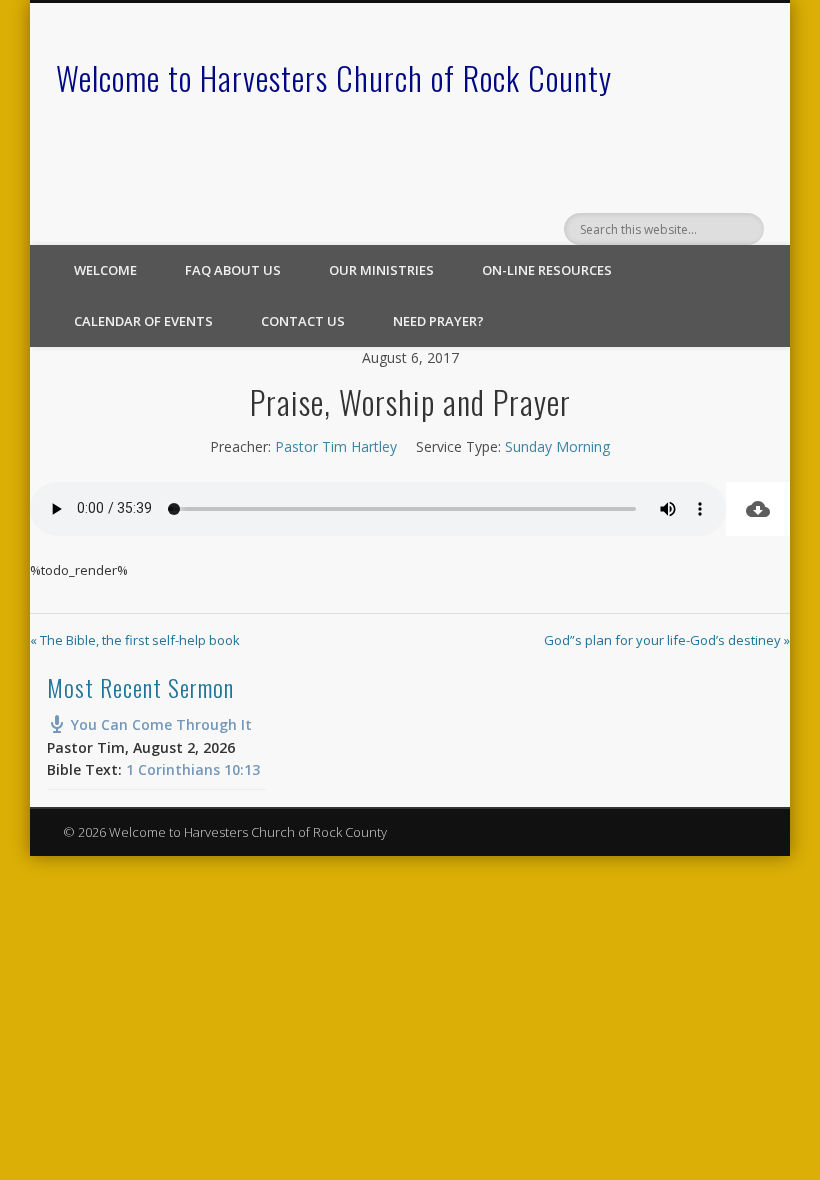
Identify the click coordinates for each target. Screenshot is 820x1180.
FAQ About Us (233, 270)
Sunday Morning (557, 446)
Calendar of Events (143, 321)
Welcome (105, 270)
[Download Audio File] (758, 509)
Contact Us (303, 321)
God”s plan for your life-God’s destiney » (667, 640)
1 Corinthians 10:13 (193, 769)
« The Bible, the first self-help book (135, 640)
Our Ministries (381, 270)
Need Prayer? (438, 321)
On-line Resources (547, 270)
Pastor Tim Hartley (336, 446)
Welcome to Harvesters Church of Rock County (334, 77)
